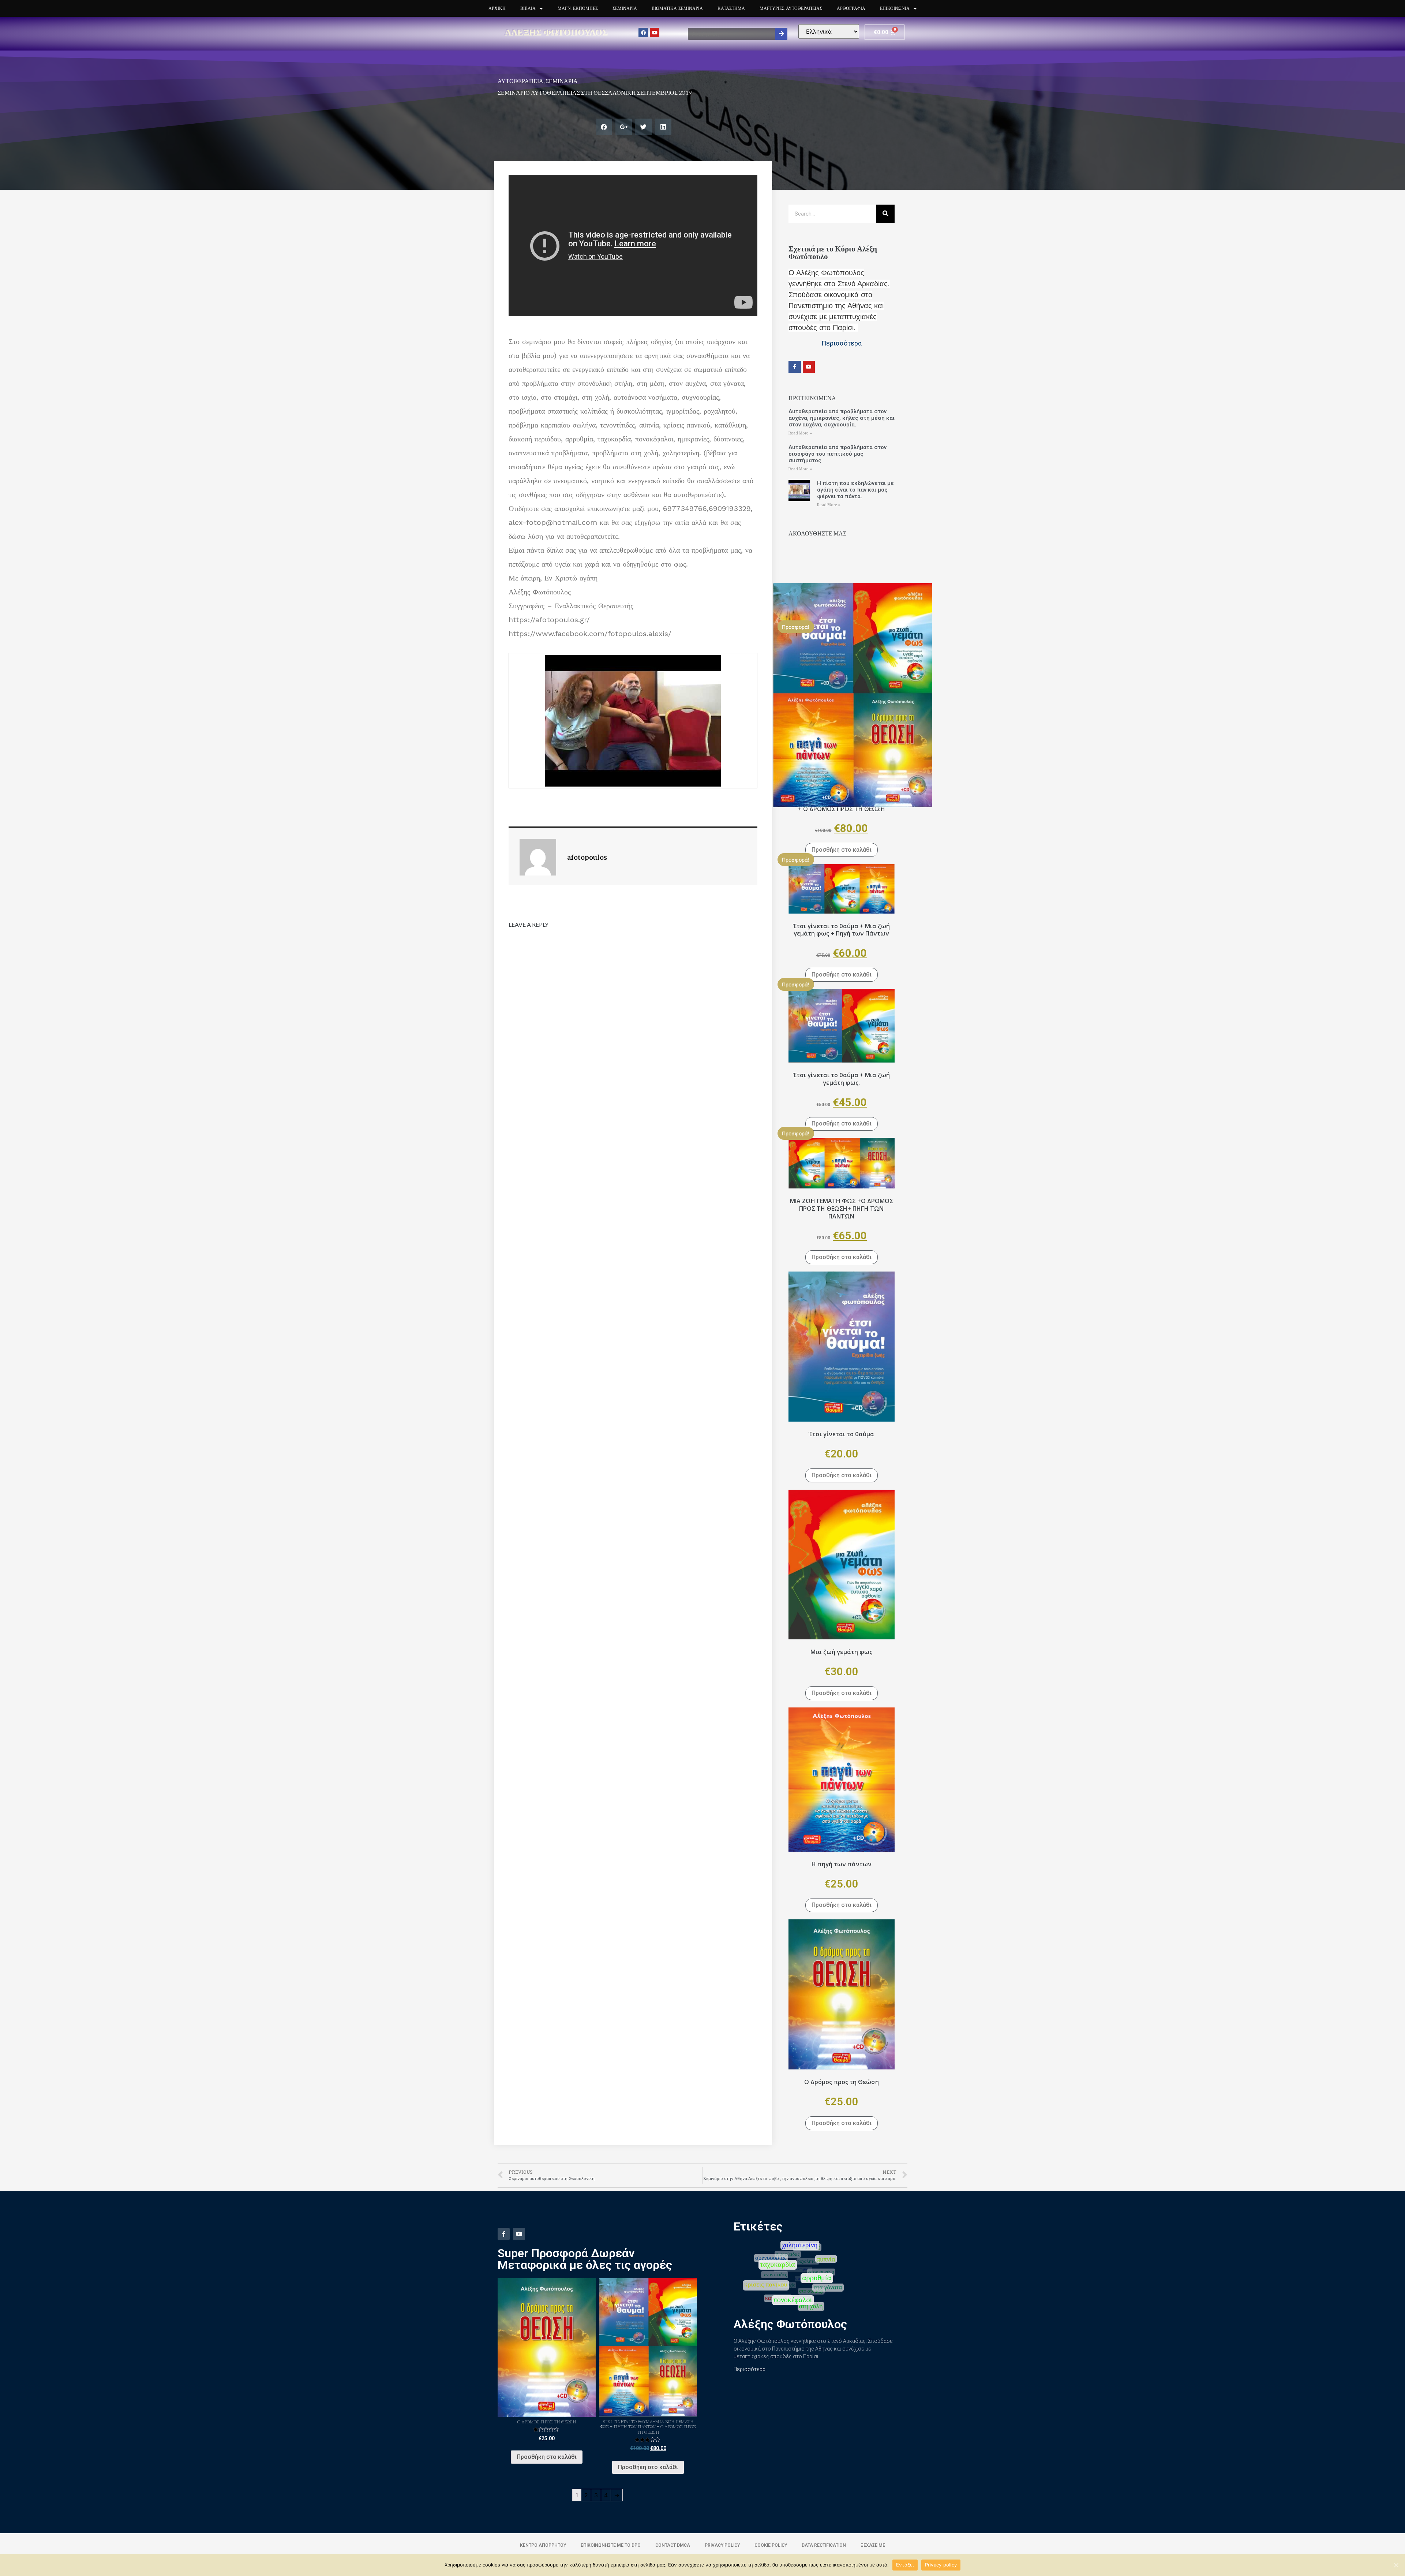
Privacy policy (941, 2565)
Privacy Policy (722, 2545)
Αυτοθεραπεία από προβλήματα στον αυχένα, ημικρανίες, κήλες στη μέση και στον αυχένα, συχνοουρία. (842, 418)
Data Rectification (824, 2545)
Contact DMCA (673, 2545)
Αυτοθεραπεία (520, 81)
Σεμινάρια (625, 8)
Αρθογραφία (851, 8)
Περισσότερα (750, 2369)
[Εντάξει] (1396, 2565)
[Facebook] (643, 33)
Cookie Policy (771, 2545)
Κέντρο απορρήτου (543, 2545)
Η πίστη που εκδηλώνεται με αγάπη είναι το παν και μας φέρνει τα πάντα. (855, 490)
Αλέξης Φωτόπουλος (557, 32)
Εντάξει (905, 2565)
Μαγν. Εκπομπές (578, 8)
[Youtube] (655, 33)
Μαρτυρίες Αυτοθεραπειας (791, 8)
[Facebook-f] (795, 367)
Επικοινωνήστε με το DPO (611, 2545)
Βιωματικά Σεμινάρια (677, 8)
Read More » (800, 433)
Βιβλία (528, 8)
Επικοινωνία (895, 8)
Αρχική (497, 8)
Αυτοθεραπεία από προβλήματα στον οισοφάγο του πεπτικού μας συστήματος (838, 454)
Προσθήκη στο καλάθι (842, 850)
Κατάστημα (731, 8)
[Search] (781, 34)
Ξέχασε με (873, 2545)
